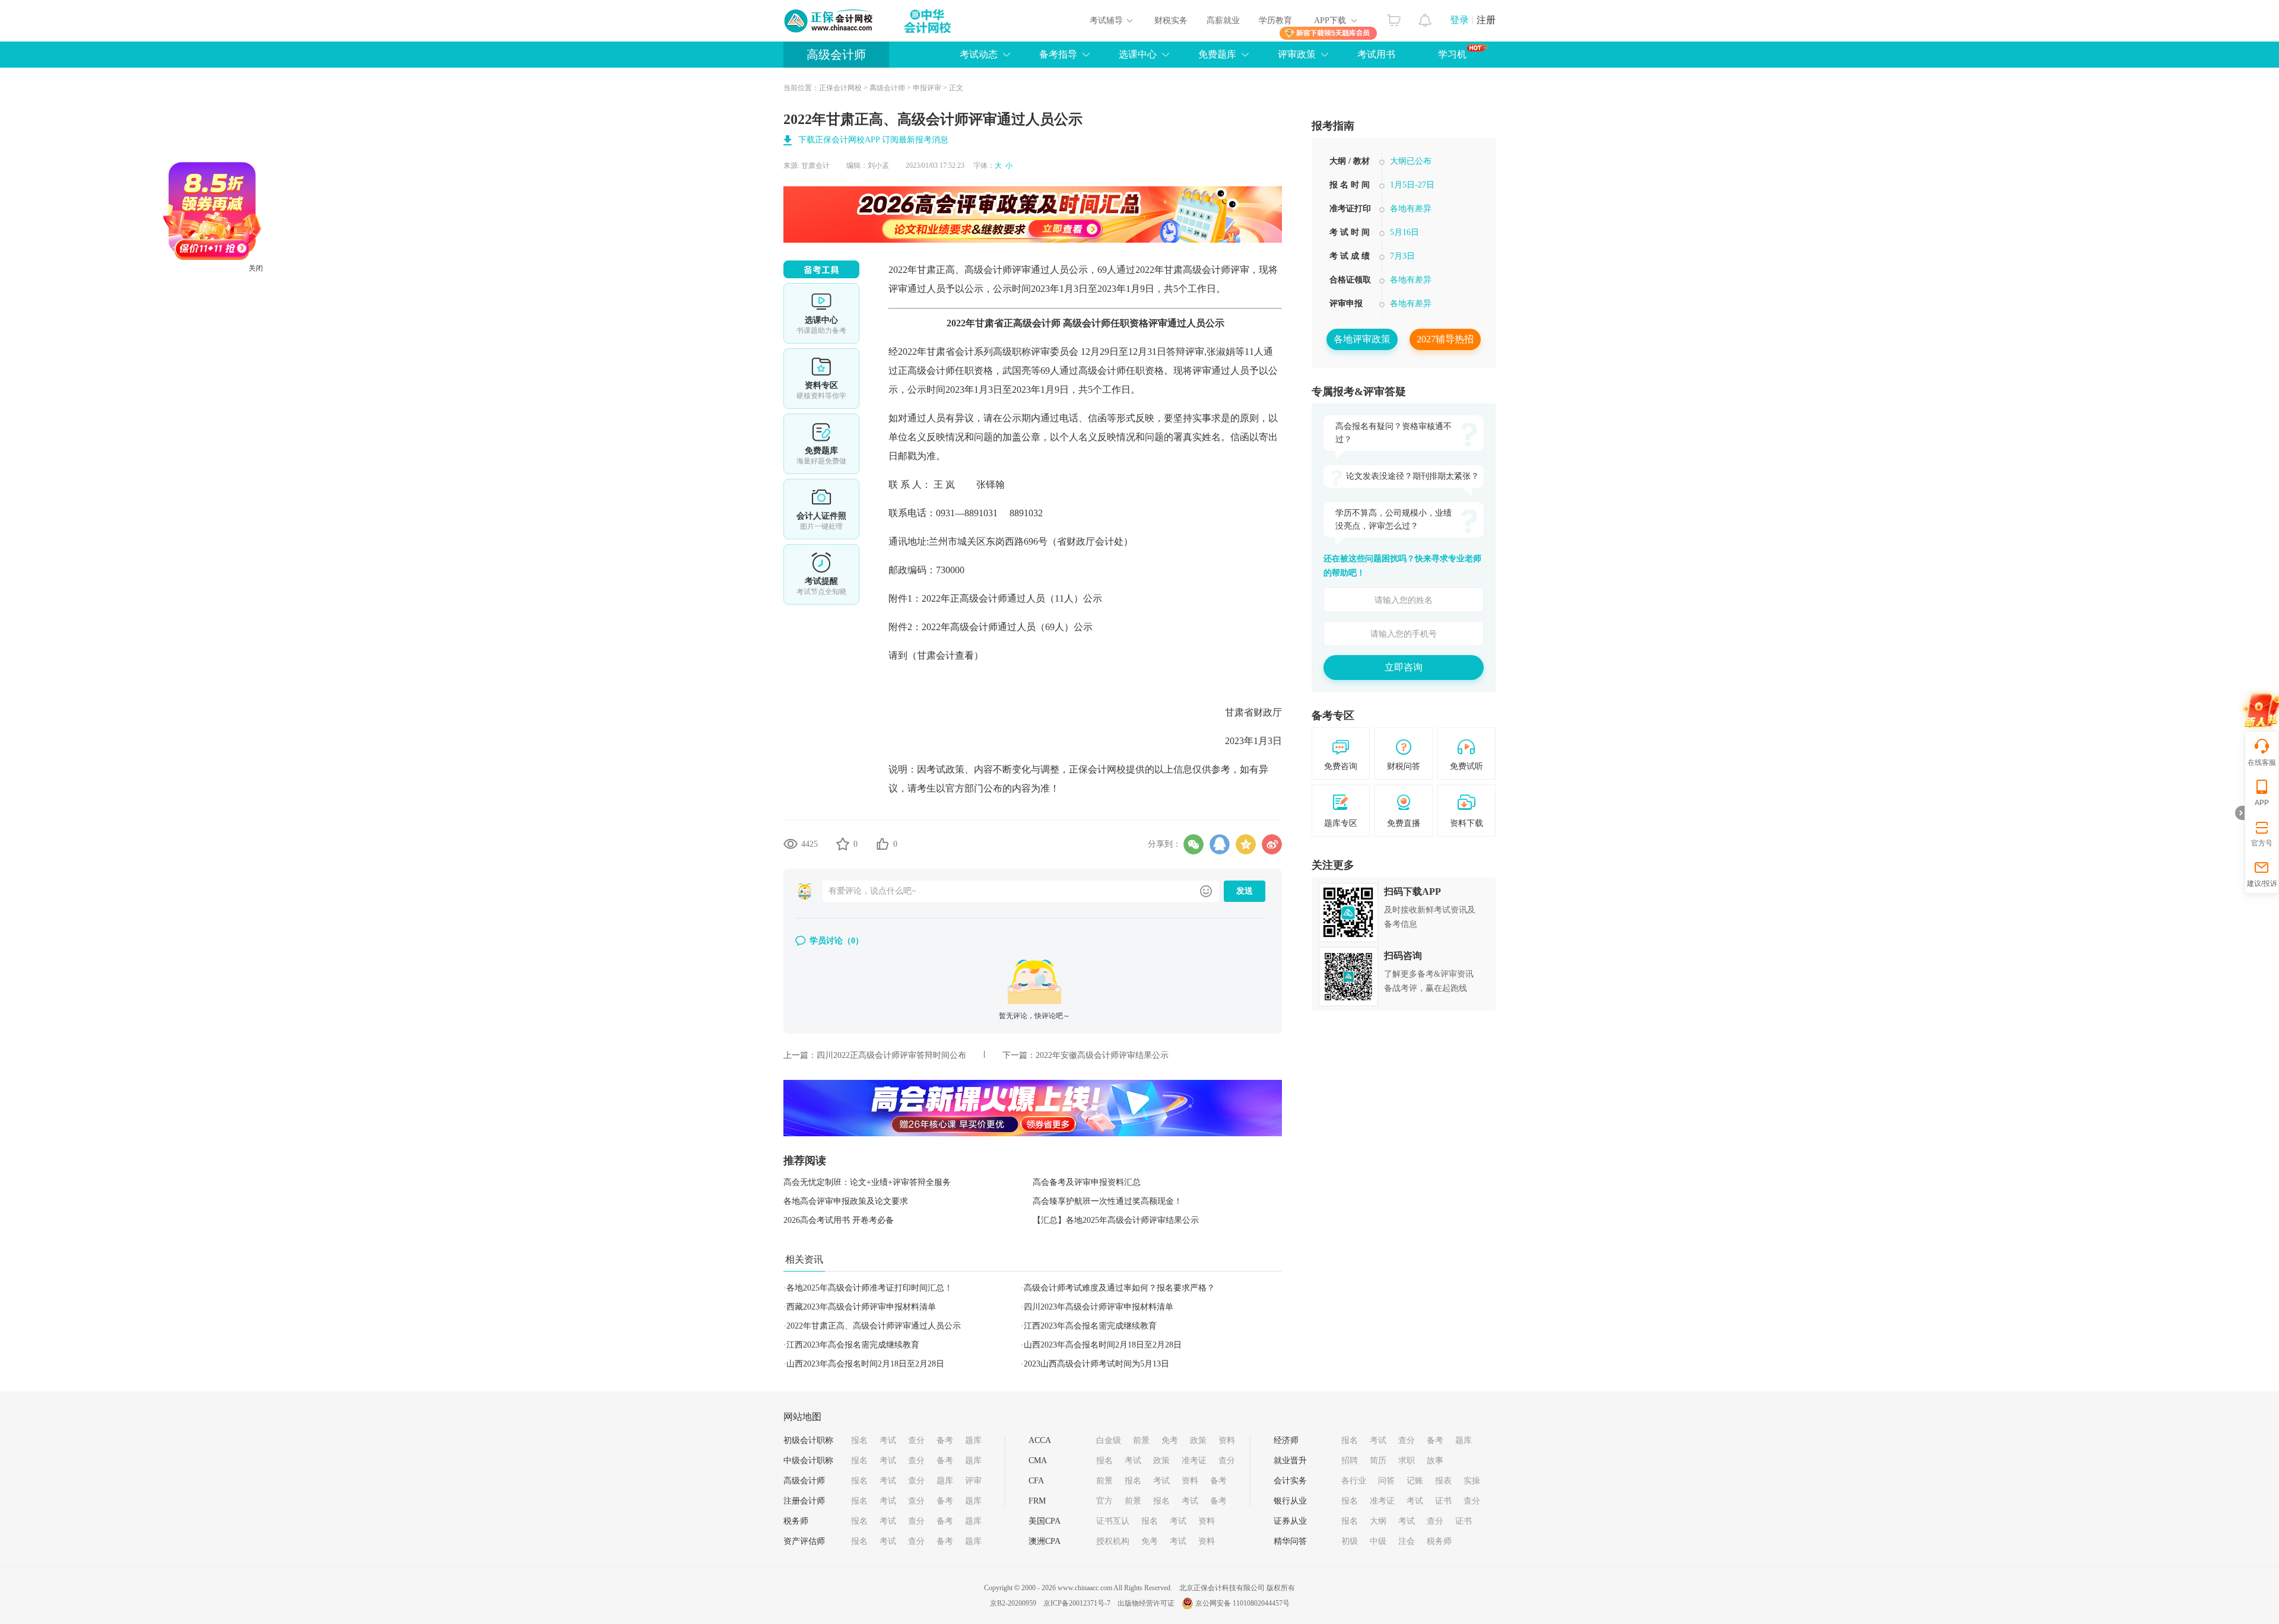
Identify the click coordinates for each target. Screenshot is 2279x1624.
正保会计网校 (840, 88)
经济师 (1286, 1440)
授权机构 (1113, 1541)
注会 (1407, 1541)
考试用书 (1376, 54)
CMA (1038, 1461)
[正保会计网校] (829, 21)
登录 (1459, 20)
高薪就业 (1223, 20)
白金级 (1109, 1440)
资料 (1227, 1440)
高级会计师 (836, 55)
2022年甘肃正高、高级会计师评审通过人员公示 (874, 1326)
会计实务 (1290, 1481)
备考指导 (1058, 54)
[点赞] (883, 844)
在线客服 (2262, 762)
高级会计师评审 (998, 270)
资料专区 (821, 379)
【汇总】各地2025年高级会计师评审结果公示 (1116, 1220)
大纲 (1378, 1521)
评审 (973, 1481)
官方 (1104, 1501)
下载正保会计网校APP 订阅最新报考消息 (873, 140)
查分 (916, 1440)
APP (2262, 803)
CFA (1036, 1481)
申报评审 (927, 88)
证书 (1443, 1501)
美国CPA (1045, 1521)
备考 (945, 1440)
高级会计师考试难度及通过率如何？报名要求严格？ (1119, 1288)
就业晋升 (1290, 1461)
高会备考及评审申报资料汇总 (1087, 1182)
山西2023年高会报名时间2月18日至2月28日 (1103, 1345)
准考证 (1194, 1461)
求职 (1407, 1461)
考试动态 (979, 54)
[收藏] (843, 844)
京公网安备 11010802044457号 (1242, 1603)
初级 (1350, 1541)
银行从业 (1290, 1501)
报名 (859, 1440)
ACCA (1040, 1440)
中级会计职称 (808, 1461)
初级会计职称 (808, 1440)
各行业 (1354, 1481)
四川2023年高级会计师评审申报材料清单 (1099, 1307)
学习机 (1452, 54)
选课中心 (1138, 54)
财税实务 (1171, 20)
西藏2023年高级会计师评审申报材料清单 (861, 1307)
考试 (888, 1440)
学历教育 (1275, 20)
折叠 (2240, 813)
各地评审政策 (1362, 339)
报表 (1443, 1481)
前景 (1141, 1440)
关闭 (322, 334)
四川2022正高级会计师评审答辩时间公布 (891, 1055)
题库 (973, 1440)
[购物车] (1394, 17)
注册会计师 (804, 1501)
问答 (1386, 1481)
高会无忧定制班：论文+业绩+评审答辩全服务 (867, 1182)
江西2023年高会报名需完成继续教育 (1090, 1326)
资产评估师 (804, 1541)
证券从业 (1290, 1521)
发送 (1245, 891)
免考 (1170, 1440)
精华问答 (1290, 1541)
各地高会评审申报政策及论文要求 (846, 1201)
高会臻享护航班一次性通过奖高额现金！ (1107, 1201)
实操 (1472, 1481)
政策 (1198, 1440)
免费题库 (1217, 54)
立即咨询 (1404, 667)
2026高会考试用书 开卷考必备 (839, 1220)
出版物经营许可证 (1146, 1603)
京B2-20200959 (1013, 1603)
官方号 (2262, 843)
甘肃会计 (815, 166)
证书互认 (1113, 1521)
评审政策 (1297, 54)
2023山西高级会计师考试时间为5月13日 (1096, 1364)
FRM (1037, 1501)
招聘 (1350, 1461)
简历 (1378, 1461)
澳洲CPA (1045, 1541)
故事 (1435, 1461)
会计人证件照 (821, 509)
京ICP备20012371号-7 (1077, 1603)
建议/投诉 (2262, 883)
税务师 (796, 1521)
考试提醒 (821, 574)
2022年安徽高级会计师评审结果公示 (1102, 1055)
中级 (1378, 1541)
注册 (1486, 20)
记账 (1415, 1481)
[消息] (1425, 17)
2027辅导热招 (1445, 339)
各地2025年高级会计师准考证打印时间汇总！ (869, 1288)
